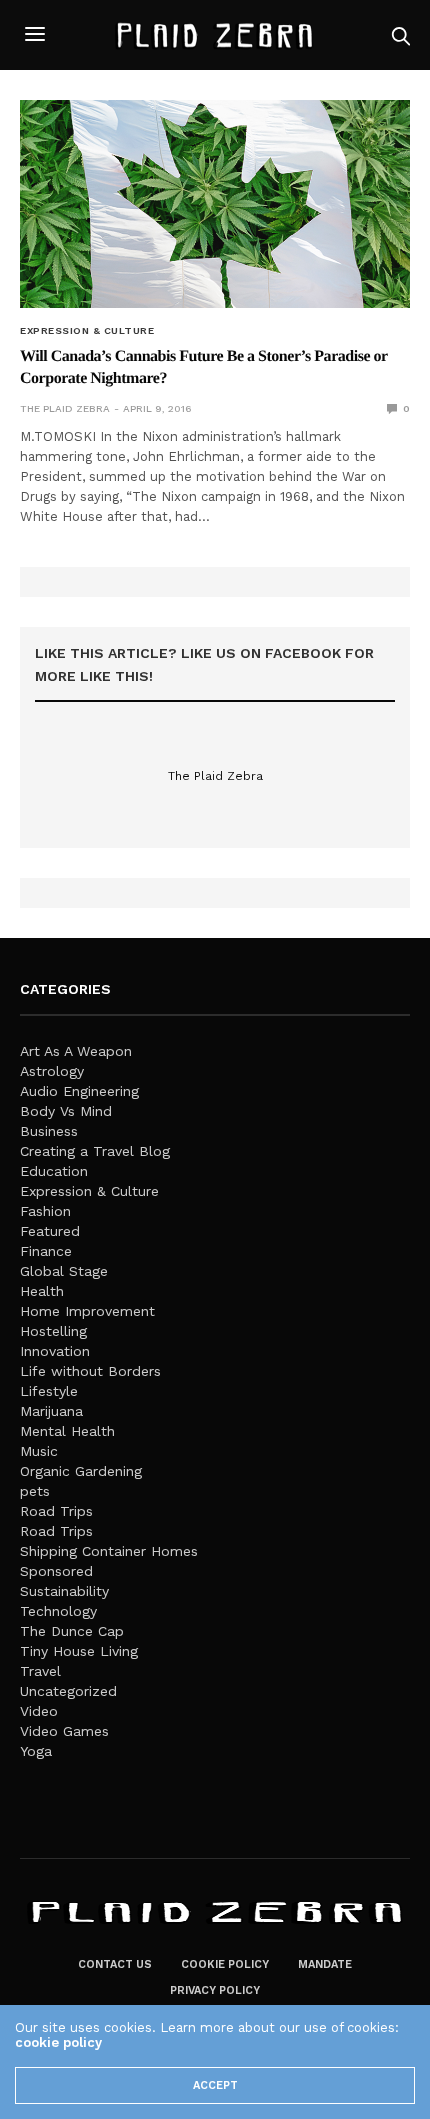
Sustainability (64, 1591)
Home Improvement (87, 1311)
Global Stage (64, 1271)
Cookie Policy (225, 1964)
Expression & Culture (87, 331)
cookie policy (58, 2042)
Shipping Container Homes (109, 1551)
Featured (50, 1231)
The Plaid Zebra (65, 408)
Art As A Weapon (76, 1051)
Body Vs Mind (66, 1111)
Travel (40, 1671)
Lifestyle (49, 1391)
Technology (58, 1611)
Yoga (36, 1751)
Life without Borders (90, 1371)
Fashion (45, 1211)
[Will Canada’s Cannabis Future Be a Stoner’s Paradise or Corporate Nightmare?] (215, 204)
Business (49, 1131)
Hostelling (53, 1331)
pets (35, 1491)
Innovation (55, 1351)
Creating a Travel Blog (95, 1151)
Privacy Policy (215, 1990)
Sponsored (56, 1571)
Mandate (325, 1964)
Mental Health (67, 1431)
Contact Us (115, 1964)
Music (39, 1451)
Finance (46, 1251)
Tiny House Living (79, 1651)
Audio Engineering (79, 1091)
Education (54, 1171)
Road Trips (56, 1511)
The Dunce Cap (72, 1631)
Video (39, 1711)
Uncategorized (68, 1691)
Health (42, 1291)
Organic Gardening (81, 1471)
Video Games (64, 1731)
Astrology (52, 1071)
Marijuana (51, 1411)
